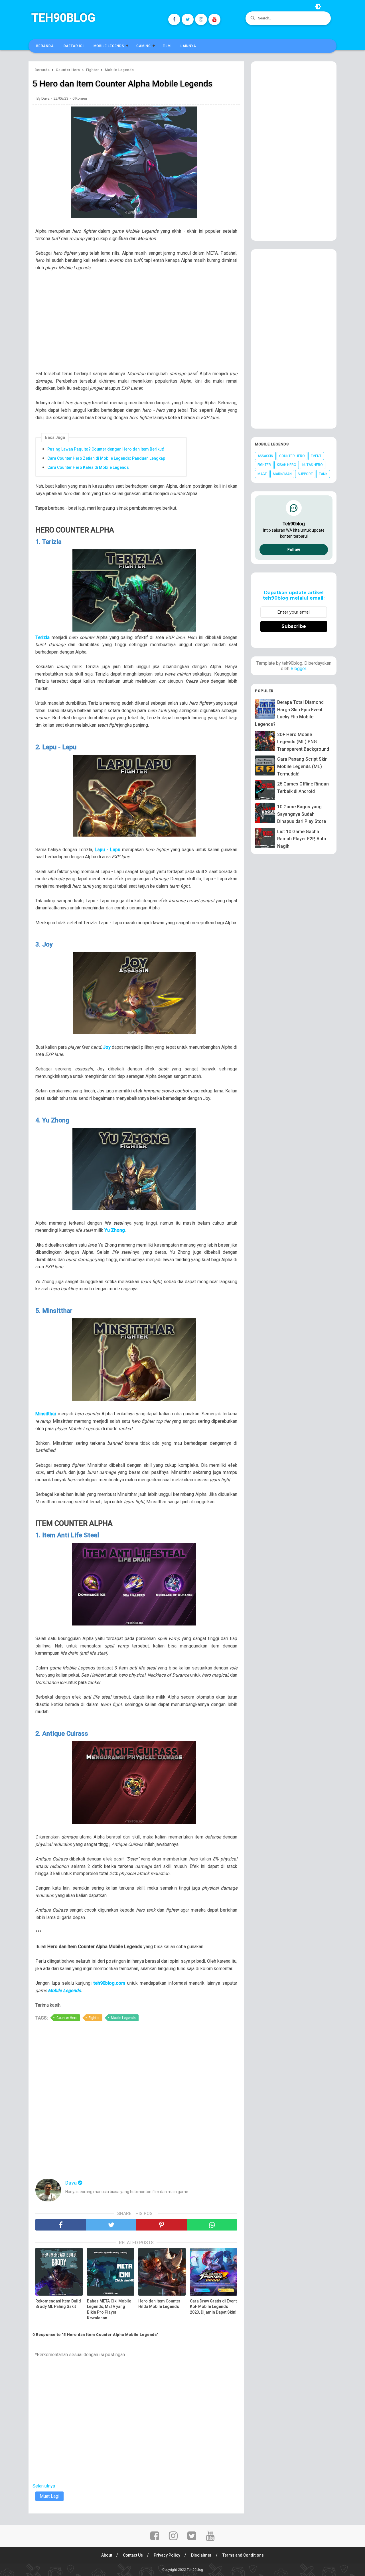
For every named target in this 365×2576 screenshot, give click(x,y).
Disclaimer (201, 2555)
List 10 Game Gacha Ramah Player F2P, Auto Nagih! (302, 839)
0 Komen (80, 98)
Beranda (45, 46)
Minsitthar (46, 1414)
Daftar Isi (74, 46)
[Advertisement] (139, 324)
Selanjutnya (44, 2486)
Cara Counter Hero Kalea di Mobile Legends (88, 467)
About (107, 2555)
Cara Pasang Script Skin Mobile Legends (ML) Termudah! (302, 766)
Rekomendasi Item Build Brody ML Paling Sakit (58, 2304)
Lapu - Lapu (108, 850)
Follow (294, 550)
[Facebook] (174, 19)
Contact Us (133, 2555)
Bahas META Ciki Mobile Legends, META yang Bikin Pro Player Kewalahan (109, 2309)
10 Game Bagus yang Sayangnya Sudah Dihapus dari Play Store (302, 814)
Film (167, 46)
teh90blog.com (109, 1983)
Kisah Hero (287, 465)
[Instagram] (201, 19)
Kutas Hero (313, 465)
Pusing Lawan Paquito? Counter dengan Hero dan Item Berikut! (106, 449)
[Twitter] (188, 19)
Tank (323, 474)
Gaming (144, 46)
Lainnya (188, 46)
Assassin (265, 456)
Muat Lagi (49, 2496)
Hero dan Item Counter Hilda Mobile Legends (159, 2304)
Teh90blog (63, 18)
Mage (262, 474)
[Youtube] (214, 19)
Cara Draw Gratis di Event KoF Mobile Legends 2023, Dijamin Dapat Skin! (213, 2307)
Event (316, 456)
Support (305, 474)
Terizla (42, 637)
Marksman (282, 474)
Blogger (298, 669)
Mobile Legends (109, 46)
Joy (107, 1047)
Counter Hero (67, 2018)
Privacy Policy (167, 2555)
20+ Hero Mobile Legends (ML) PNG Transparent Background (303, 742)
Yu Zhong (115, 1230)
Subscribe (294, 626)
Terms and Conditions (243, 2555)
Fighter (94, 2018)
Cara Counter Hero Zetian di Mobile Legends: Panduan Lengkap (106, 458)
